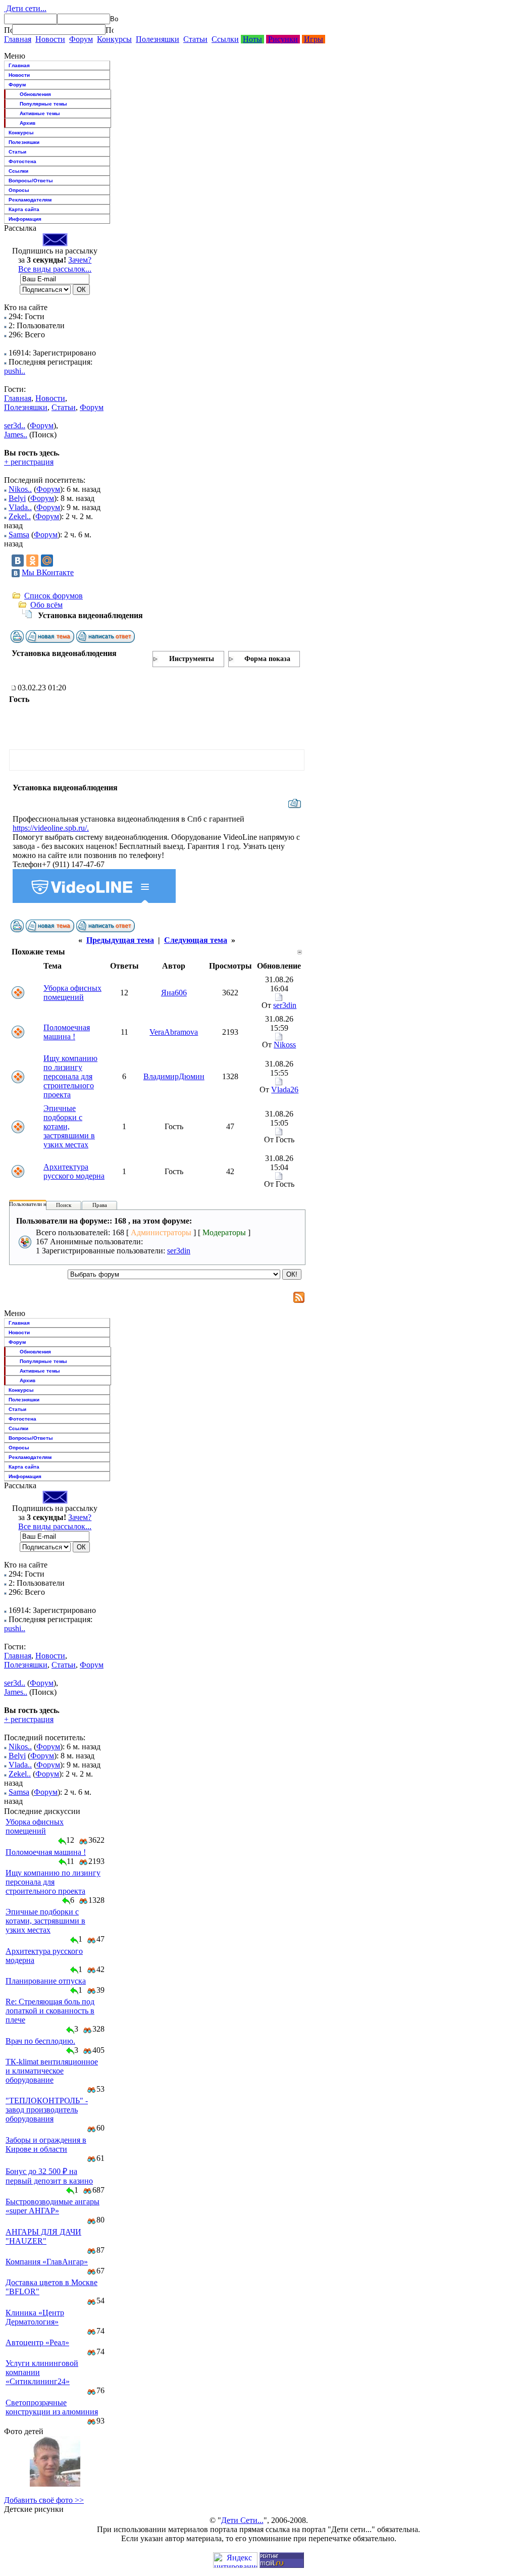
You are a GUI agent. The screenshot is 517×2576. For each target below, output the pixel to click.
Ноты (252, 39)
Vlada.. (20, 507)
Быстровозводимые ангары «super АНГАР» (53, 2206)
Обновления (35, 94)
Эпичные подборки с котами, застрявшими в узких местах (69, 1126)
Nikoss (285, 1045)
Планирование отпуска (46, 1981)
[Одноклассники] (32, 561)
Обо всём (46, 605)
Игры (314, 39)
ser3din (285, 1005)
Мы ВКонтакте (48, 572)
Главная (18, 39)
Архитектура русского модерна (74, 1171)
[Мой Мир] (47, 561)
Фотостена (22, 161)
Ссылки (225, 39)
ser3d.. (15, 425)
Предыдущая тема (120, 940)
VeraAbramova (174, 1032)
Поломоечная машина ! (67, 1032)
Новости (50, 39)
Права (100, 1205)
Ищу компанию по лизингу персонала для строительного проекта (70, 1076)
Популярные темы (43, 104)
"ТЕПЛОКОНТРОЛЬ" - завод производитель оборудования (47, 2110)
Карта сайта (24, 209)
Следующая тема (196, 940)
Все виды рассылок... (55, 269)
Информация (25, 219)
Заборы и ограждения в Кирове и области (46, 2144)
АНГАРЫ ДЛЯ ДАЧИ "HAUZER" (43, 2236)
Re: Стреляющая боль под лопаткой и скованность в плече (50, 2011)
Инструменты (192, 659)
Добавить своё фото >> (44, 2500)
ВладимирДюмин (174, 1076)
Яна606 (174, 993)
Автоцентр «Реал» (37, 2342)
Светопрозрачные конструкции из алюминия (52, 2407)
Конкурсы (114, 39)
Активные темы (40, 113)
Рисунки (283, 39)
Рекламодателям (30, 200)
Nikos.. (20, 489)
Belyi (17, 498)
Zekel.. (20, 516)
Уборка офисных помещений (72, 993)
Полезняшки (158, 39)
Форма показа (267, 659)
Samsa (19, 535)
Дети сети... (25, 8)
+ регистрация (29, 462)
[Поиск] (8, 30)
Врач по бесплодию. (40, 2041)
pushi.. (15, 371)
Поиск (64, 1205)
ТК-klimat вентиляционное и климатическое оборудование (52, 2071)
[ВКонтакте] (18, 561)
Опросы (19, 190)
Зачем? (80, 260)
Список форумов (54, 596)
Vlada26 (285, 1090)
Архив (28, 123)
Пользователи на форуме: (40, 1204)
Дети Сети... (242, 2520)
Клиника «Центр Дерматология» (35, 2317)
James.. (16, 435)
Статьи (195, 39)
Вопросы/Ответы (31, 181)
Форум (81, 39)
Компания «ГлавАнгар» (47, 2262)
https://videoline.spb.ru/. (51, 828)
